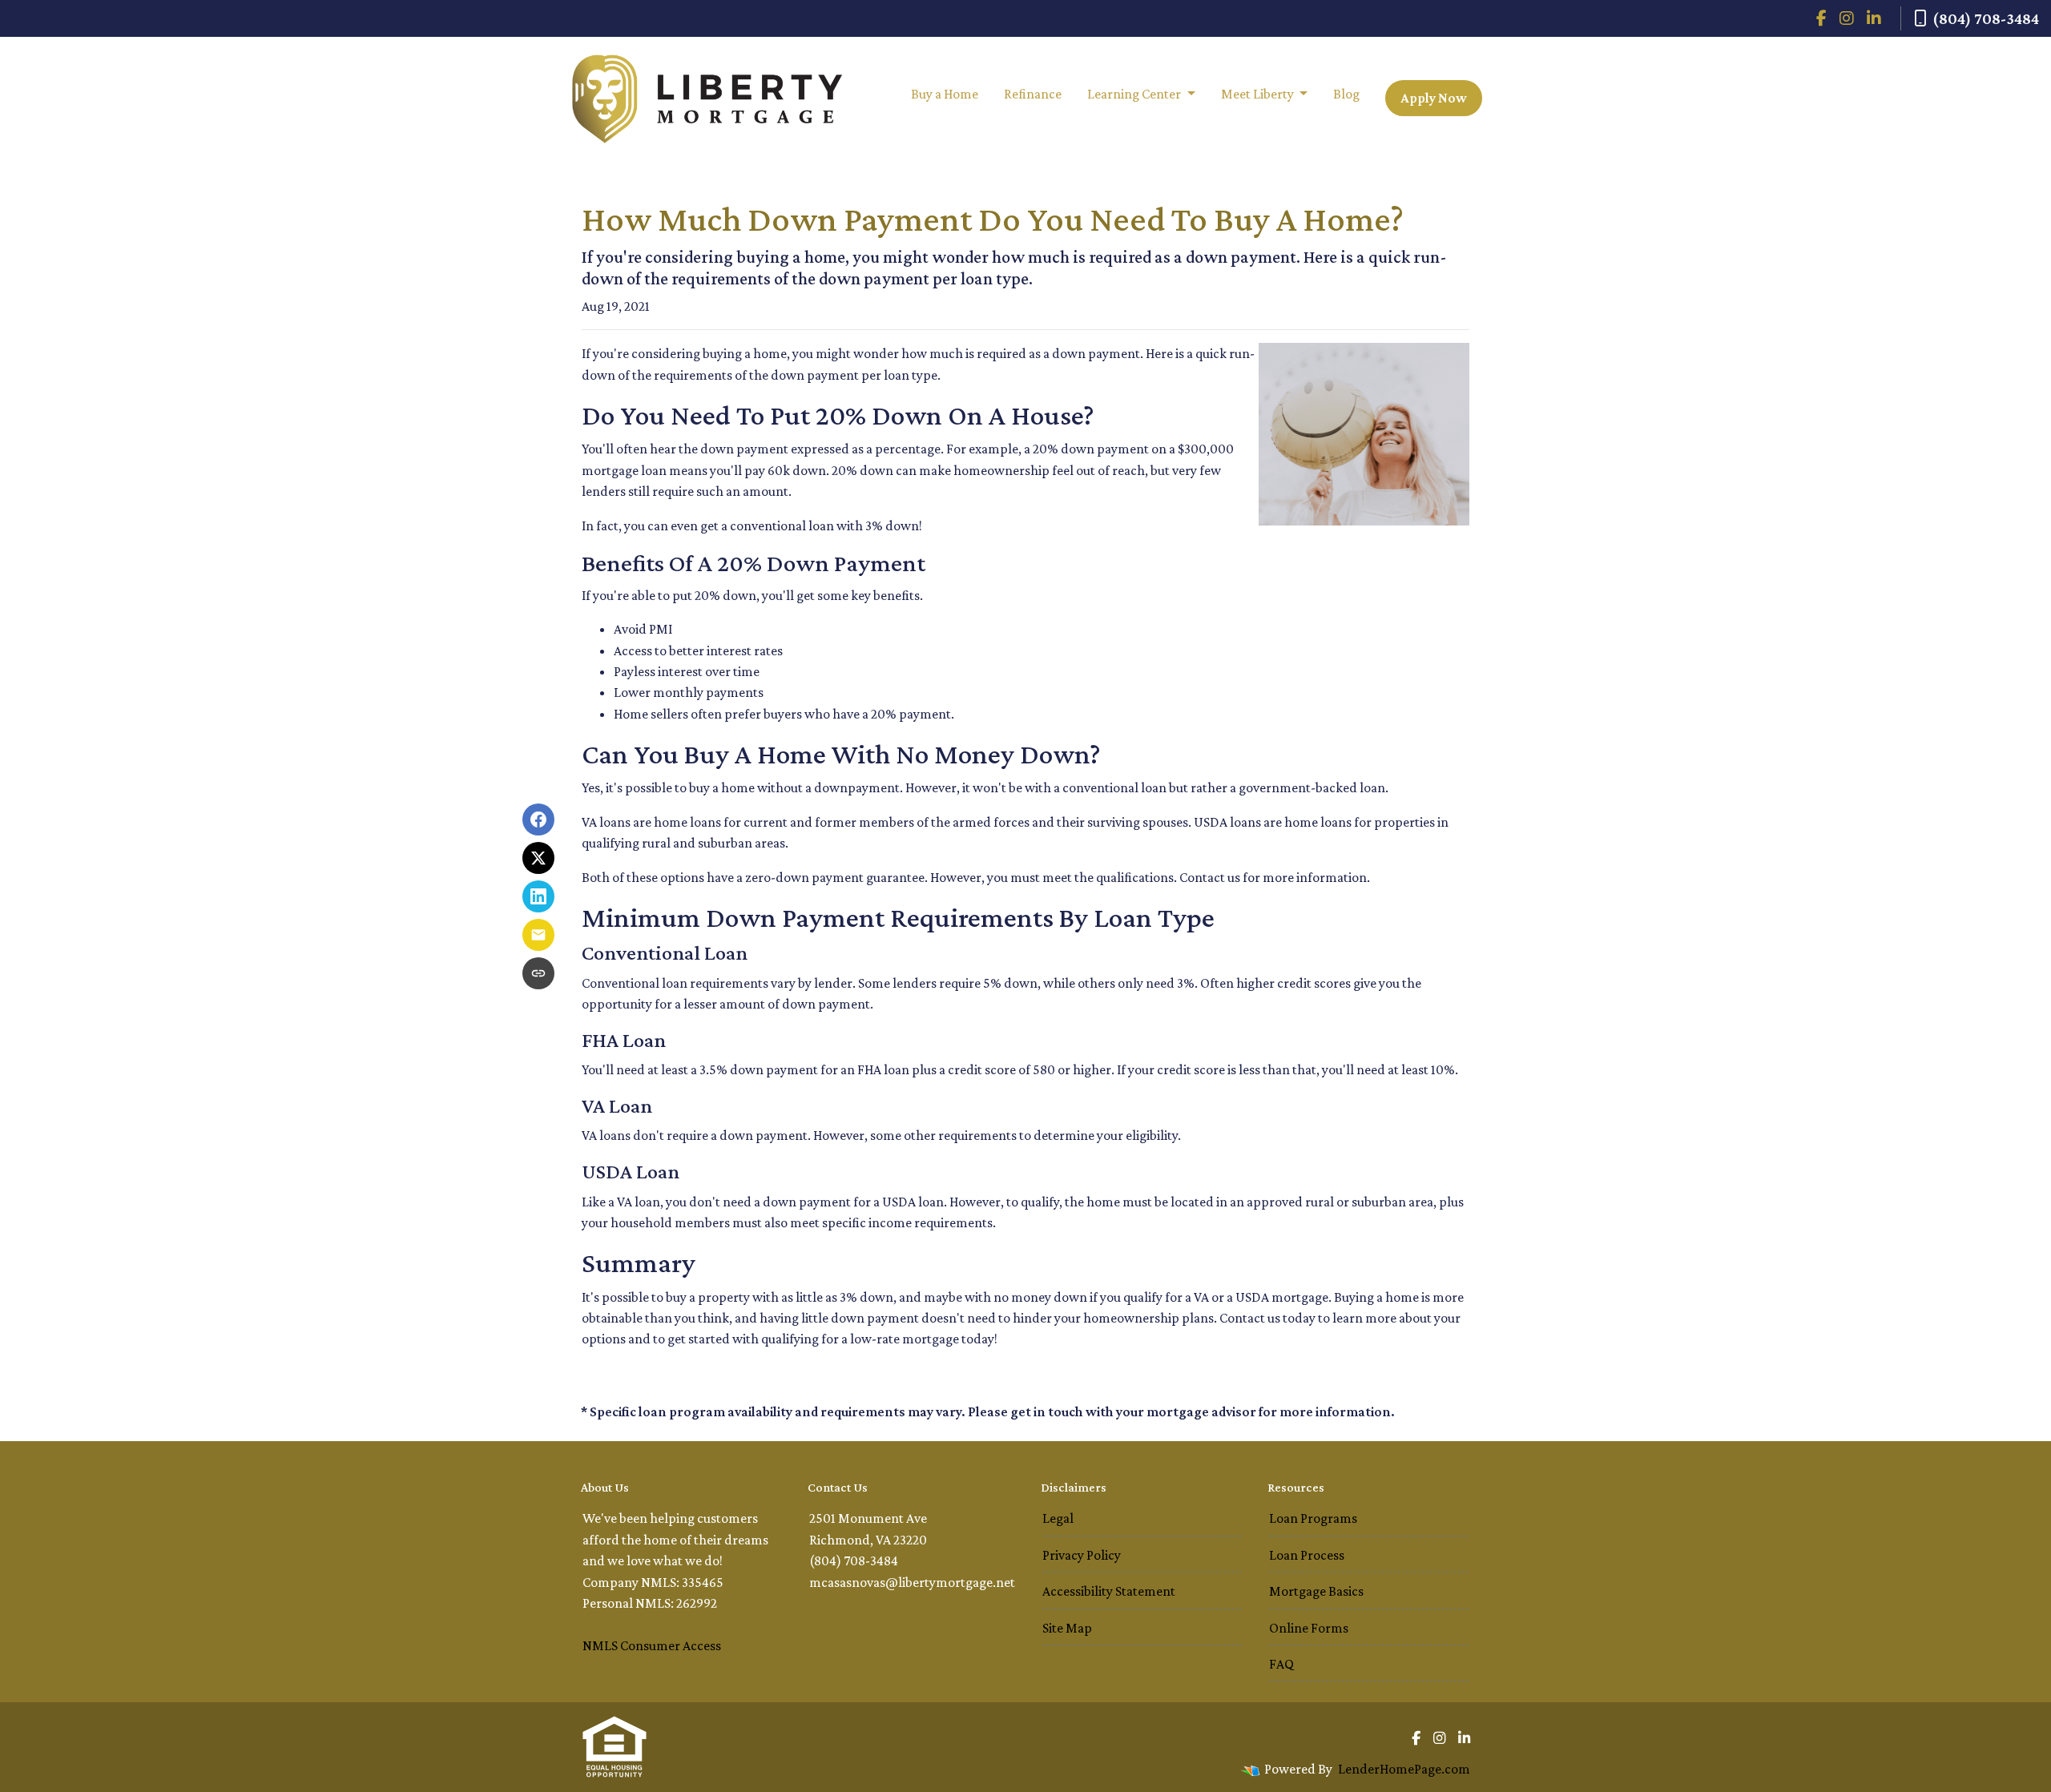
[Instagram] (1847, 18)
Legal (1058, 1518)
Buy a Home (945, 94)
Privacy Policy (1082, 1555)
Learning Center (1135, 94)
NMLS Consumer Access (652, 1645)
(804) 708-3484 (1986, 18)
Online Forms (1309, 1628)
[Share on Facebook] (538, 819)
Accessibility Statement (1109, 1591)
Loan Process (1307, 1555)
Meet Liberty (1259, 94)
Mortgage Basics (1316, 1591)
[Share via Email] (538, 935)
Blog (1346, 94)
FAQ (1281, 1664)
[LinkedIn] (1874, 18)
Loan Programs (1313, 1518)
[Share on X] (538, 858)
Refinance (1033, 94)
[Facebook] (1821, 18)
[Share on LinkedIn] (538, 896)
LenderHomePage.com (1404, 1769)
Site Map (1067, 1628)
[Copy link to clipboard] (538, 973)
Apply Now (1434, 98)
